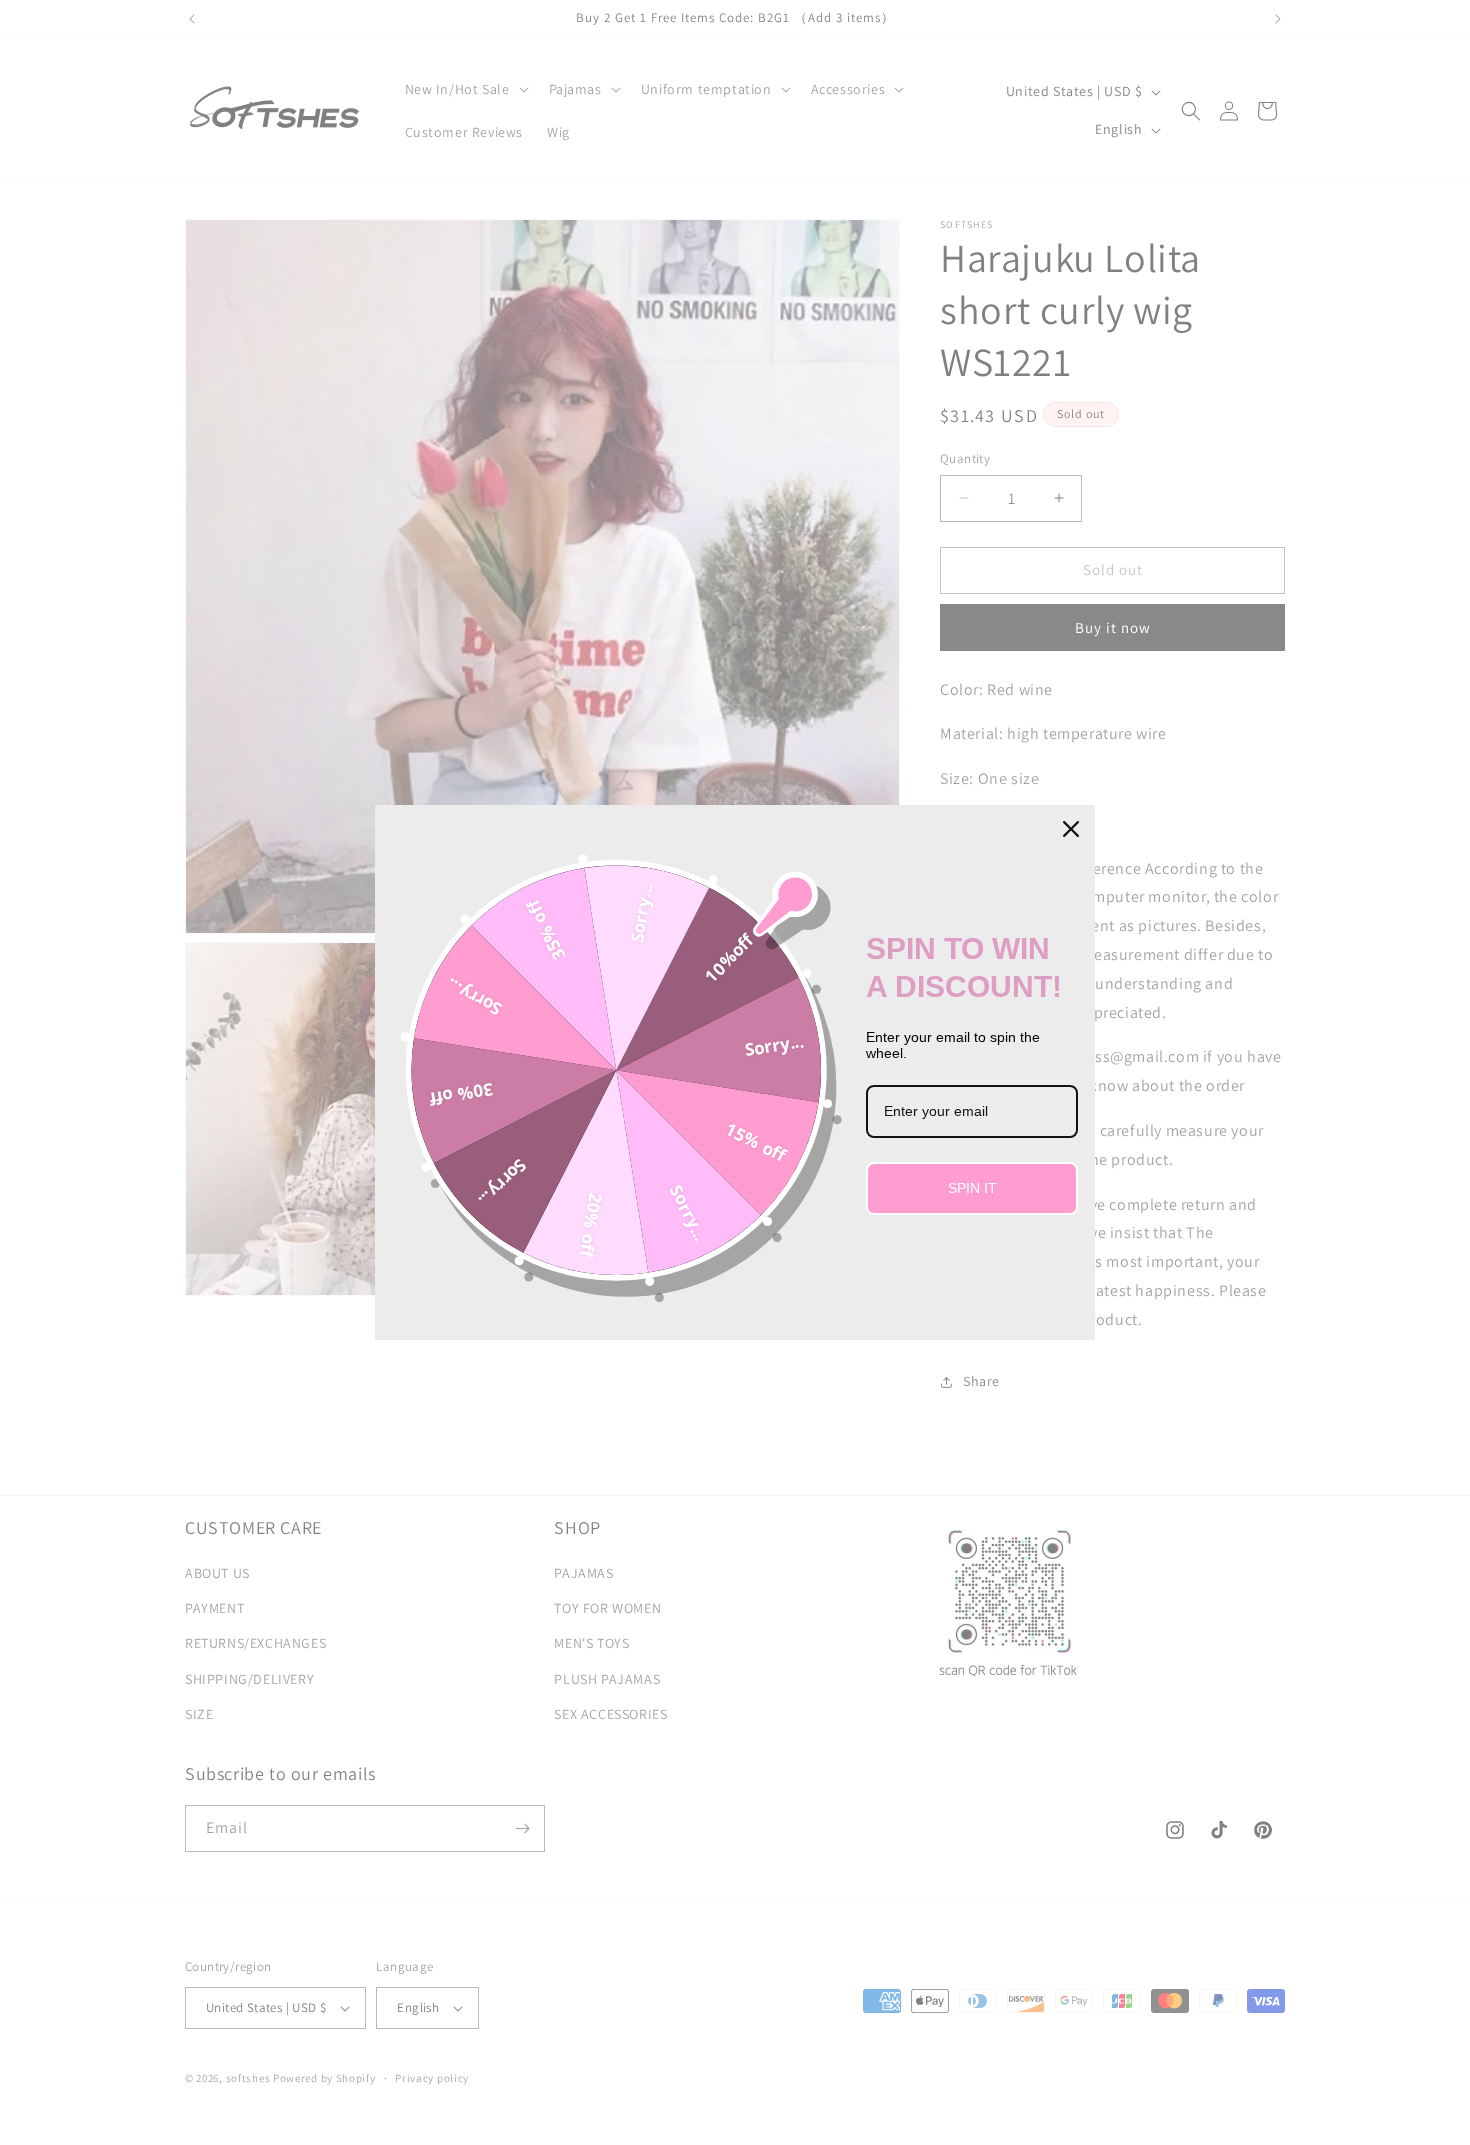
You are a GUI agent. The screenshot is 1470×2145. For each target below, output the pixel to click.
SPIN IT (972, 1188)
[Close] (1071, 829)
